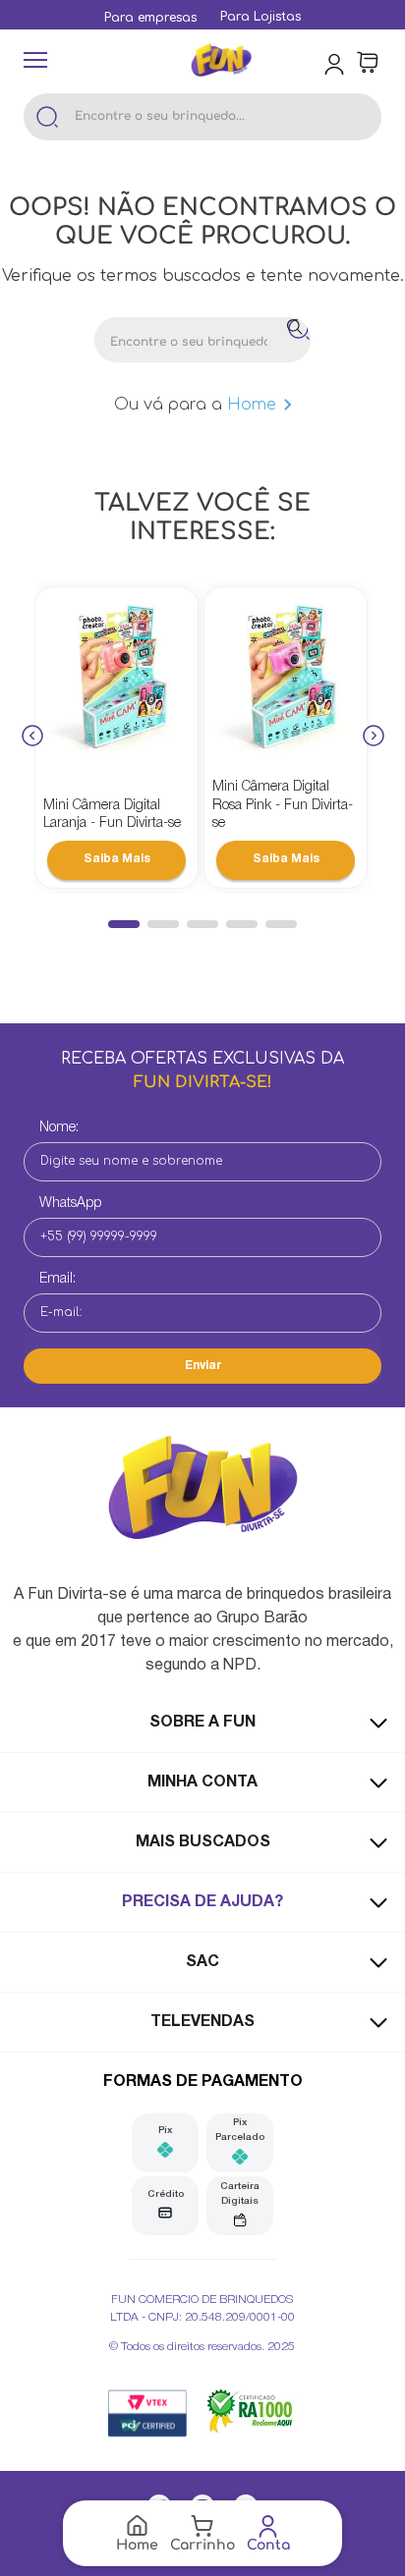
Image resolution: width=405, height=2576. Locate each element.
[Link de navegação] (221, 62)
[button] (124, 924)
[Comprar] (116, 860)
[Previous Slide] (32, 738)
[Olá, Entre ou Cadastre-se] (336, 63)
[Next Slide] (374, 738)
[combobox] (202, 117)
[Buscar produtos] (47, 117)
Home (252, 405)
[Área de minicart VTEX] (368, 63)
